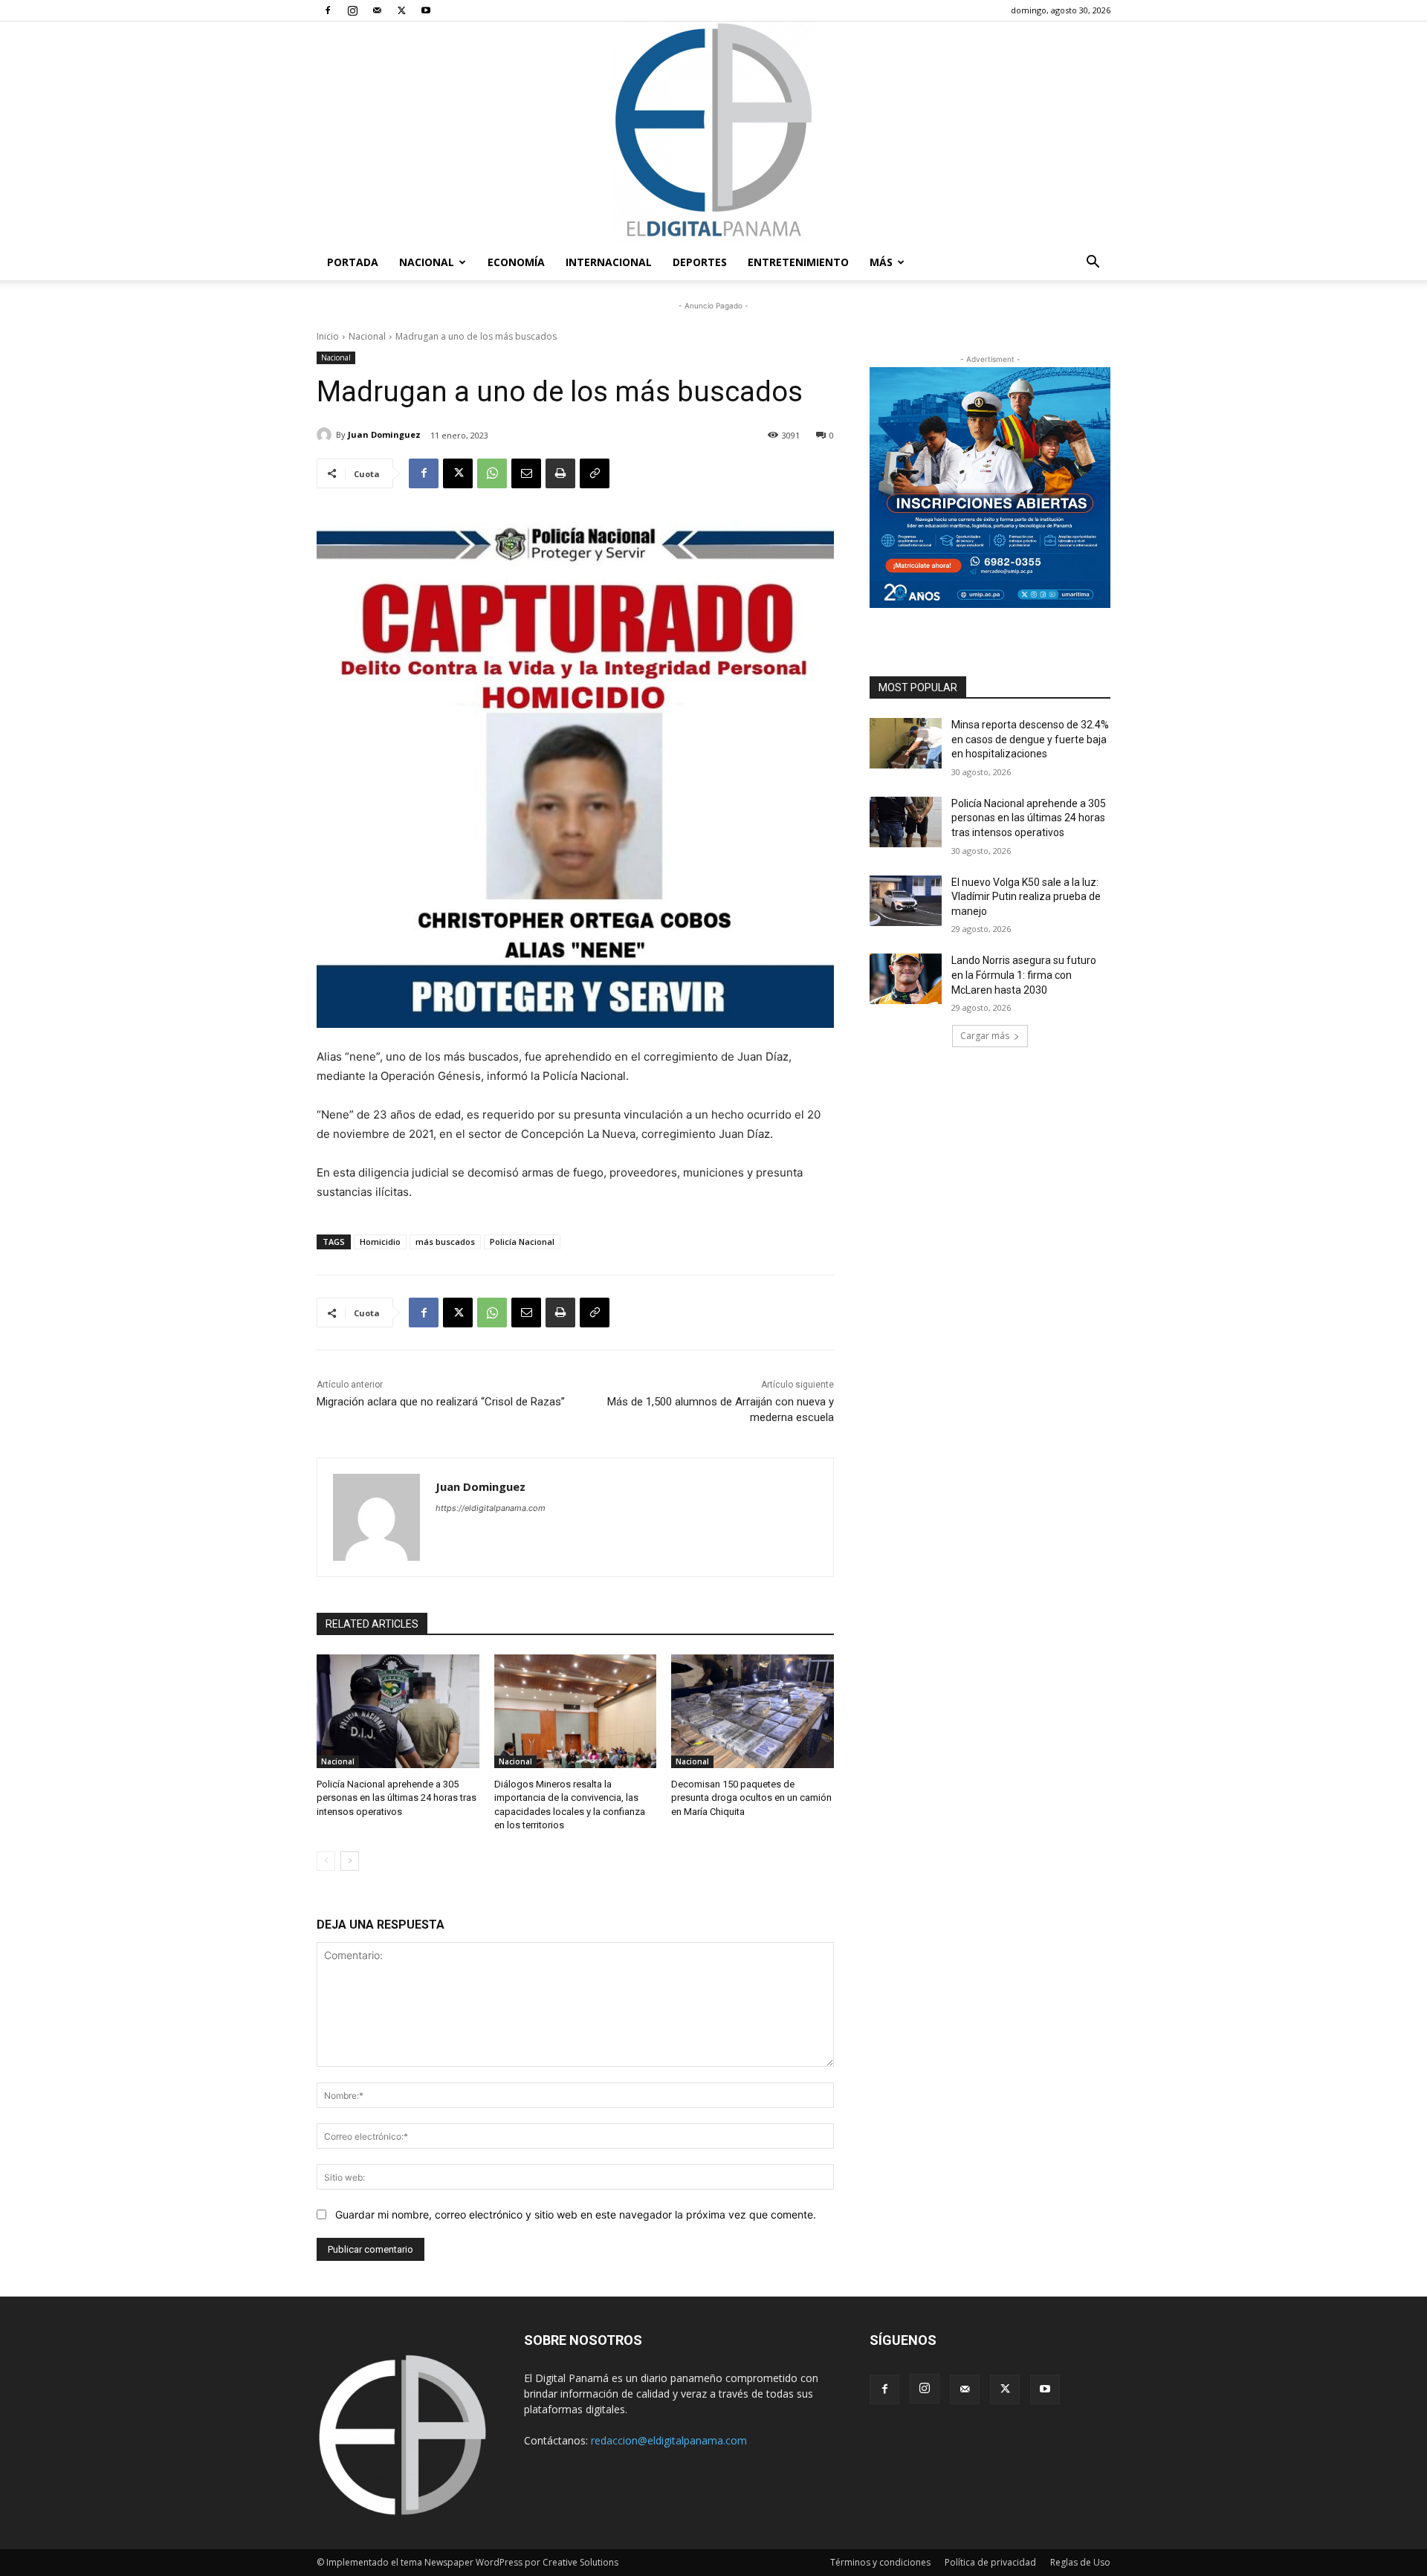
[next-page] (350, 1861)
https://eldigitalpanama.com (491, 1508)
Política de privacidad (990, 2562)
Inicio (328, 336)
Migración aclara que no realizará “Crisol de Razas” (441, 1402)
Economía (516, 262)
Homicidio (380, 1242)
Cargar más (985, 1036)
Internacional (609, 262)
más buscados (445, 1242)
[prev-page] (326, 1861)
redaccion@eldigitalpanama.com (669, 2440)
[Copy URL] (595, 473)
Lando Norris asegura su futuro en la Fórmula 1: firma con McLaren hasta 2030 (1024, 975)
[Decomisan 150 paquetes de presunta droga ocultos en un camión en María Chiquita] (753, 1711)
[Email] (526, 473)
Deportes (700, 262)
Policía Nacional (522, 1242)
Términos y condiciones (880, 2562)
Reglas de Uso (1080, 2562)
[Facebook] (328, 10)
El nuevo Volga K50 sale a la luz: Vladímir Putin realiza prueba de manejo (1026, 897)
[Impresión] (560, 473)
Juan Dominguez (384, 434)
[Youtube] (426, 10)
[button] (1093, 263)
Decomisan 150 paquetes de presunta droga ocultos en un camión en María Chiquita (751, 1797)
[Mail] (377, 10)
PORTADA (353, 262)
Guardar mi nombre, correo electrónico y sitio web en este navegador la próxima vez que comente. (576, 2214)
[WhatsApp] (492, 473)
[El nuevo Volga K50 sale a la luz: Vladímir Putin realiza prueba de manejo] (906, 901)
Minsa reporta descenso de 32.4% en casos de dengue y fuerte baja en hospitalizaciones (1030, 739)
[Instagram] (352, 10)
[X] (401, 10)
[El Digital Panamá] (713, 133)
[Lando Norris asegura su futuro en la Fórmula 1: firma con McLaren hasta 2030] (906, 979)
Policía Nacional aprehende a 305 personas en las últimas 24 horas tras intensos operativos (397, 1797)
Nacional (427, 262)
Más (881, 262)
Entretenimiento (798, 262)
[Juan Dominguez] (326, 435)
